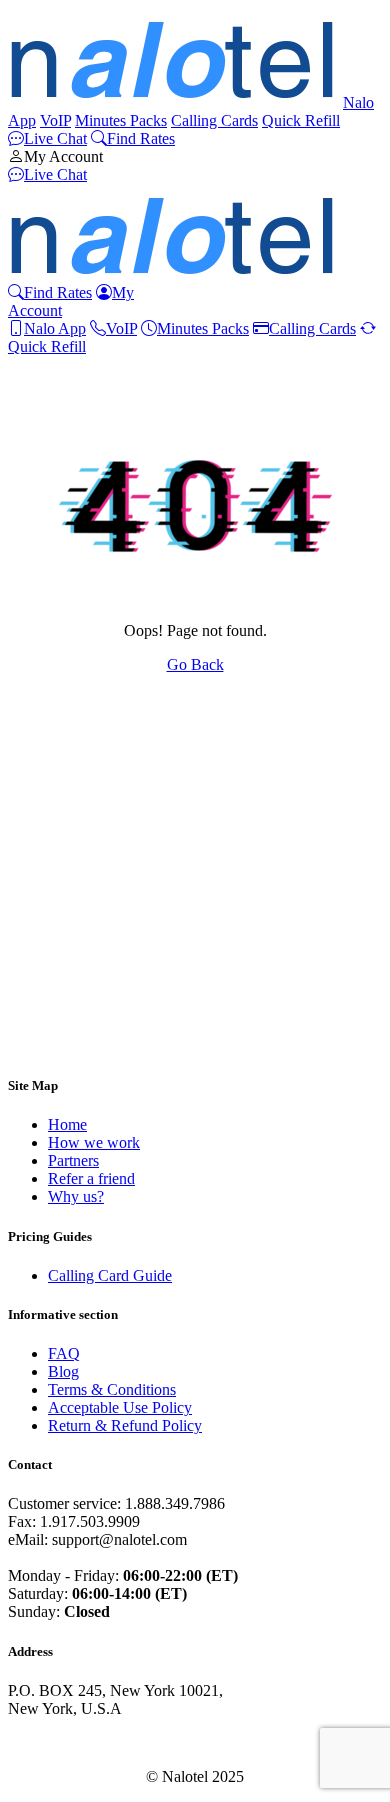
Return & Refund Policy (125, 1425)
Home (67, 1124)
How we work (94, 1142)
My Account (63, 156)
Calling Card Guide (110, 1275)
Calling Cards (214, 120)
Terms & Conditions (112, 1389)
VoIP (55, 120)
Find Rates (141, 138)
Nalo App (55, 328)
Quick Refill (301, 120)
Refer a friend (91, 1178)
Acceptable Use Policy (120, 1407)
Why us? (76, 1196)
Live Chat (55, 138)
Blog (63, 1371)
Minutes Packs (121, 120)
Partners (73, 1160)
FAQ (64, 1353)
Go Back (195, 664)
